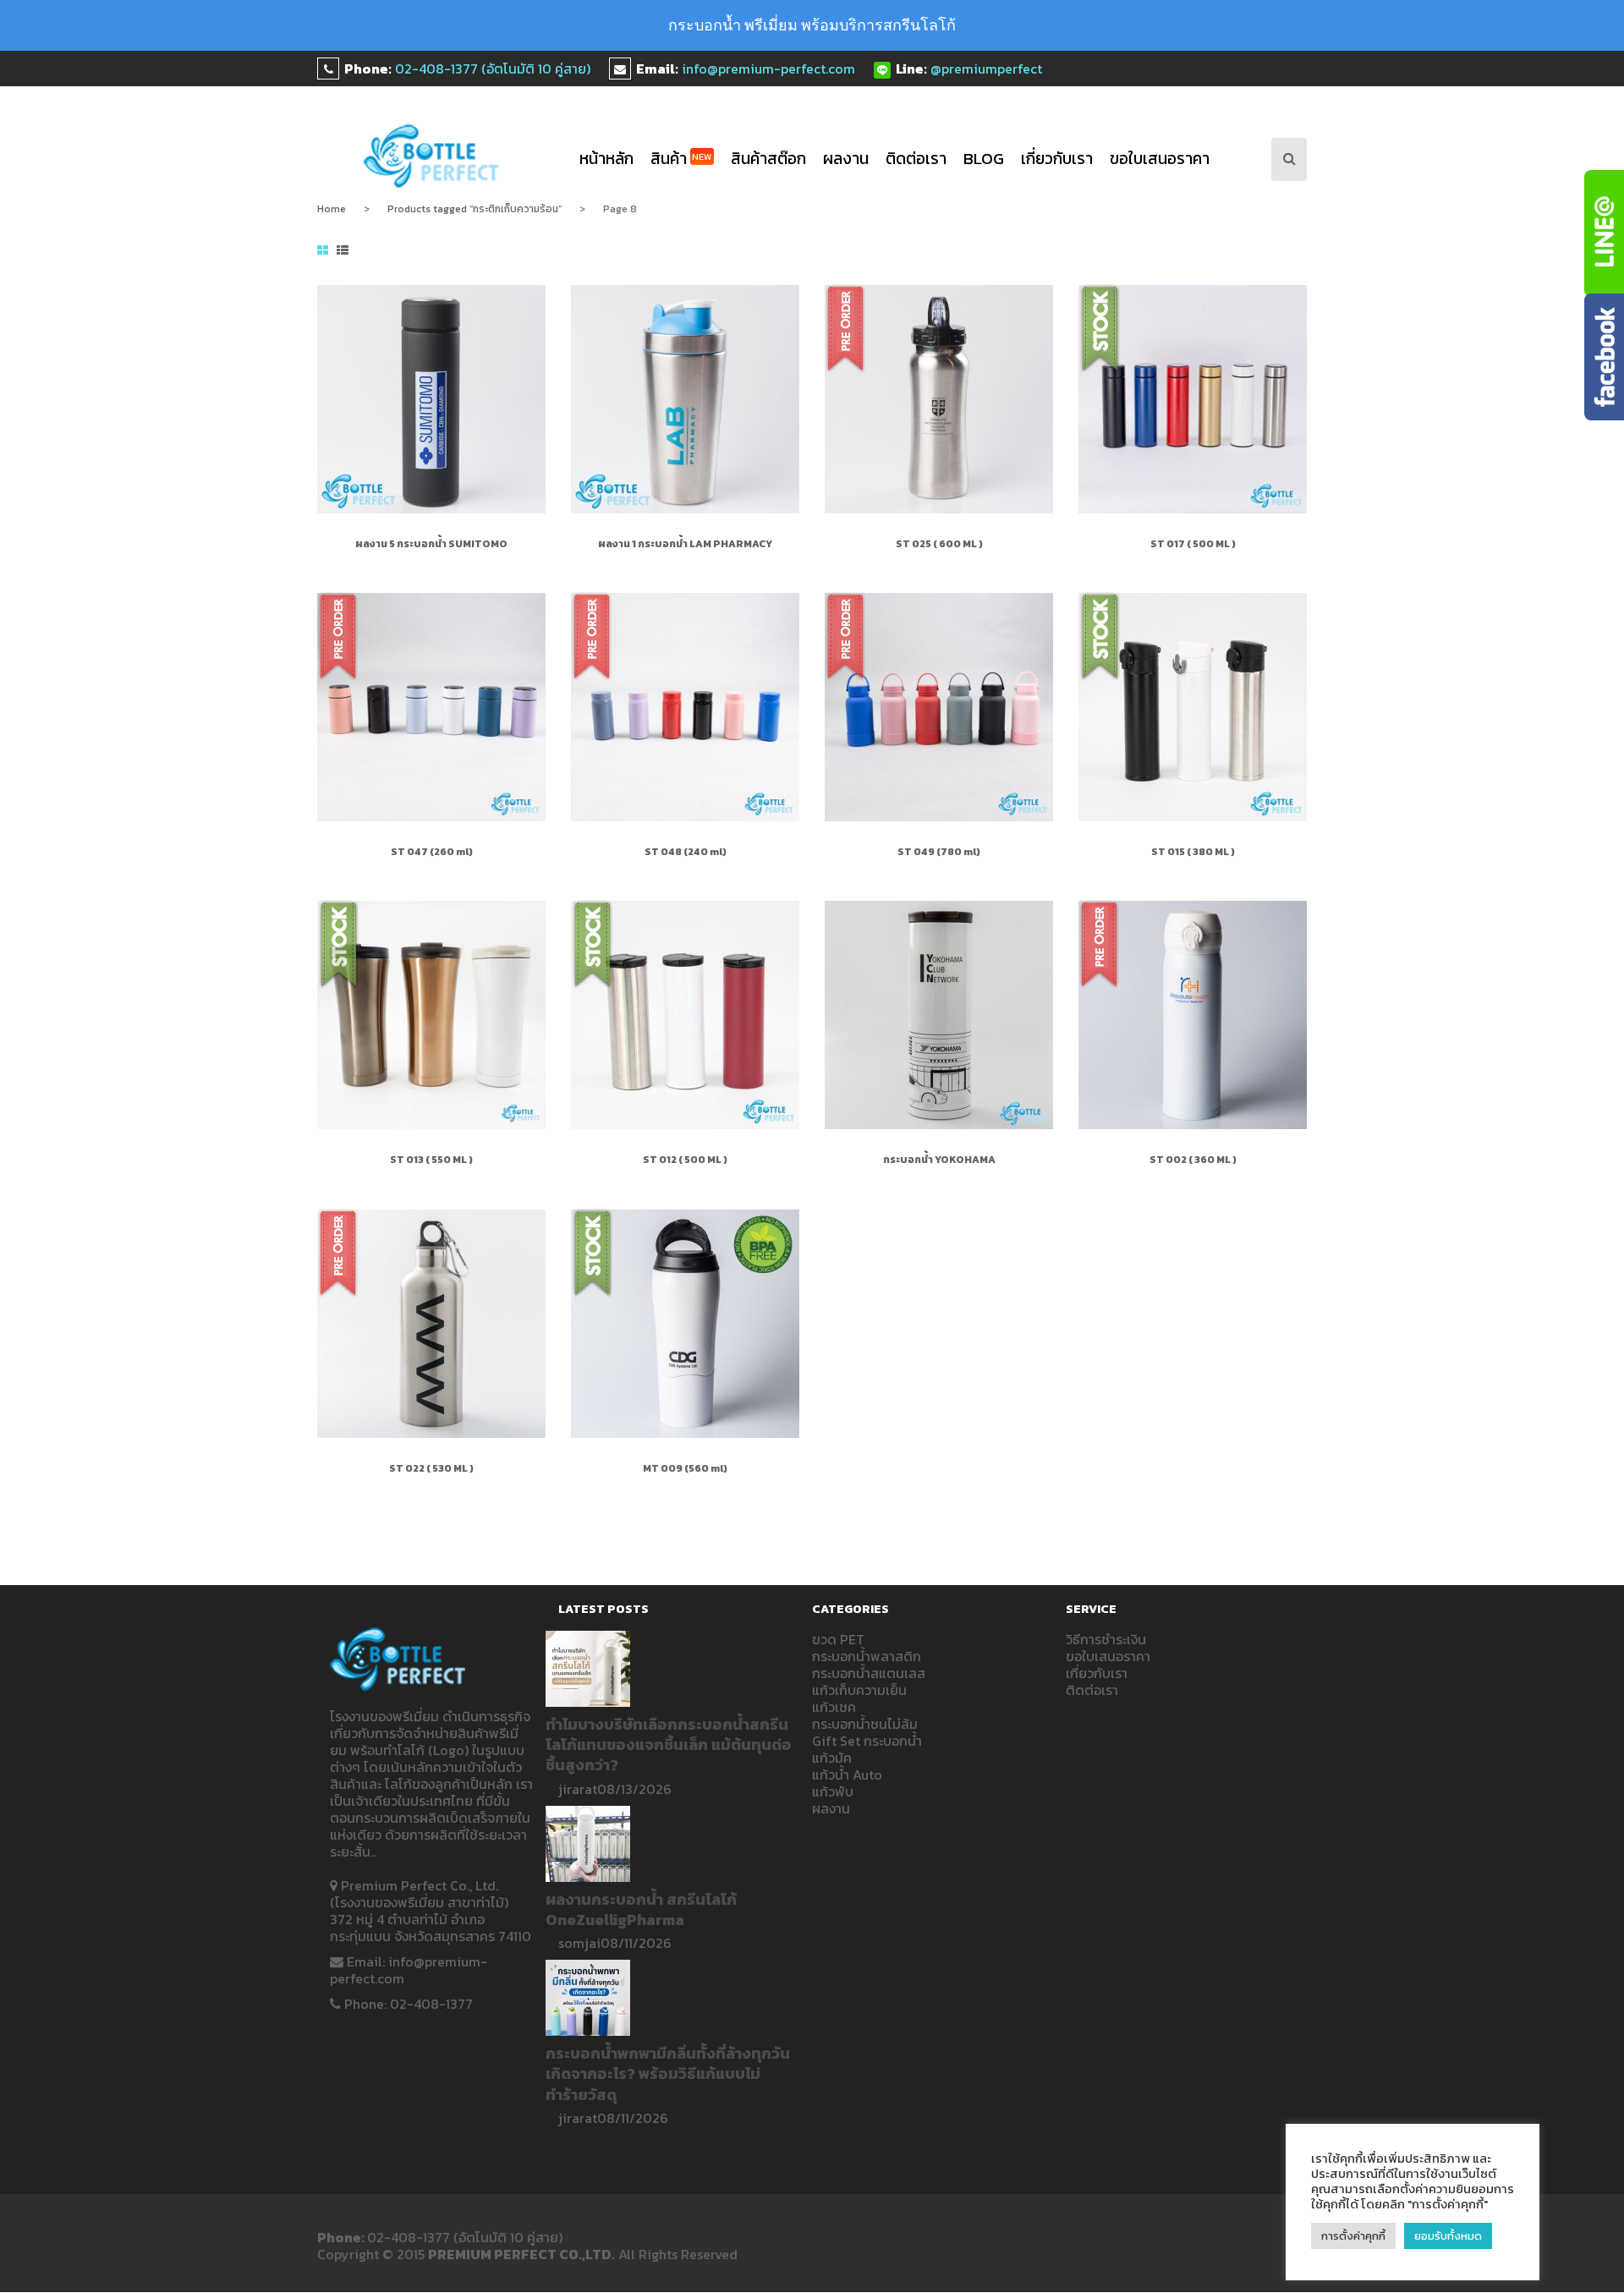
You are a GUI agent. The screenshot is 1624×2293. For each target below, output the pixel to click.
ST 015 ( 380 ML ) (1193, 852)
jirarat (578, 1789)
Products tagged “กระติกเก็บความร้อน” (475, 209)
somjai (579, 1943)
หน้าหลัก (606, 159)
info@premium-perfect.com (768, 69)
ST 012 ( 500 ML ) (685, 1160)
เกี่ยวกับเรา (1057, 159)
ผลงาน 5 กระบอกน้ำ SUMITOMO (431, 544)
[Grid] (323, 251)
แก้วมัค (832, 1758)
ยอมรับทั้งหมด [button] (1448, 2236)
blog (984, 159)
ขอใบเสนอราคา (1160, 159)
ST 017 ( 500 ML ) (1193, 544)
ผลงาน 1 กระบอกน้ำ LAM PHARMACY (685, 544)
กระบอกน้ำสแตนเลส (869, 1673)
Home (332, 209)
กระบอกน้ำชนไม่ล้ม (865, 1724)
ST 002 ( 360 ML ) (1193, 1160)
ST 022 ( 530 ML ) (431, 1468)
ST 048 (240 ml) (686, 852)
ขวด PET (838, 1639)
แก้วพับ (833, 1791)
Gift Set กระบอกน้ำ (867, 1741)
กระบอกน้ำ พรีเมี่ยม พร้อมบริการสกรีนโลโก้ (812, 25)
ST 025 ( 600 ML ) (939, 544)
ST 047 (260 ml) (432, 852)
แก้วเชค (834, 1707)
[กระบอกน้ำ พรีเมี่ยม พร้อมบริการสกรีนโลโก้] (432, 156)
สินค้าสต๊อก (768, 159)
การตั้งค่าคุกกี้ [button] (1353, 2236)
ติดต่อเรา (916, 159)
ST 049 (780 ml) (939, 852)
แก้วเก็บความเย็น (859, 1690)
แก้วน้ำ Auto (847, 1775)
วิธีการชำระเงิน (1106, 1639)
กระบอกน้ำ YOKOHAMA (939, 1160)
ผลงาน (846, 159)
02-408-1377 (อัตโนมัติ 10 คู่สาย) (493, 69)
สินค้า (681, 159)
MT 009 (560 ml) (685, 1468)
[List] (343, 251)
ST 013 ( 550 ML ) (431, 1160)
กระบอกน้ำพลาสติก (867, 1656)
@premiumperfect (986, 69)
